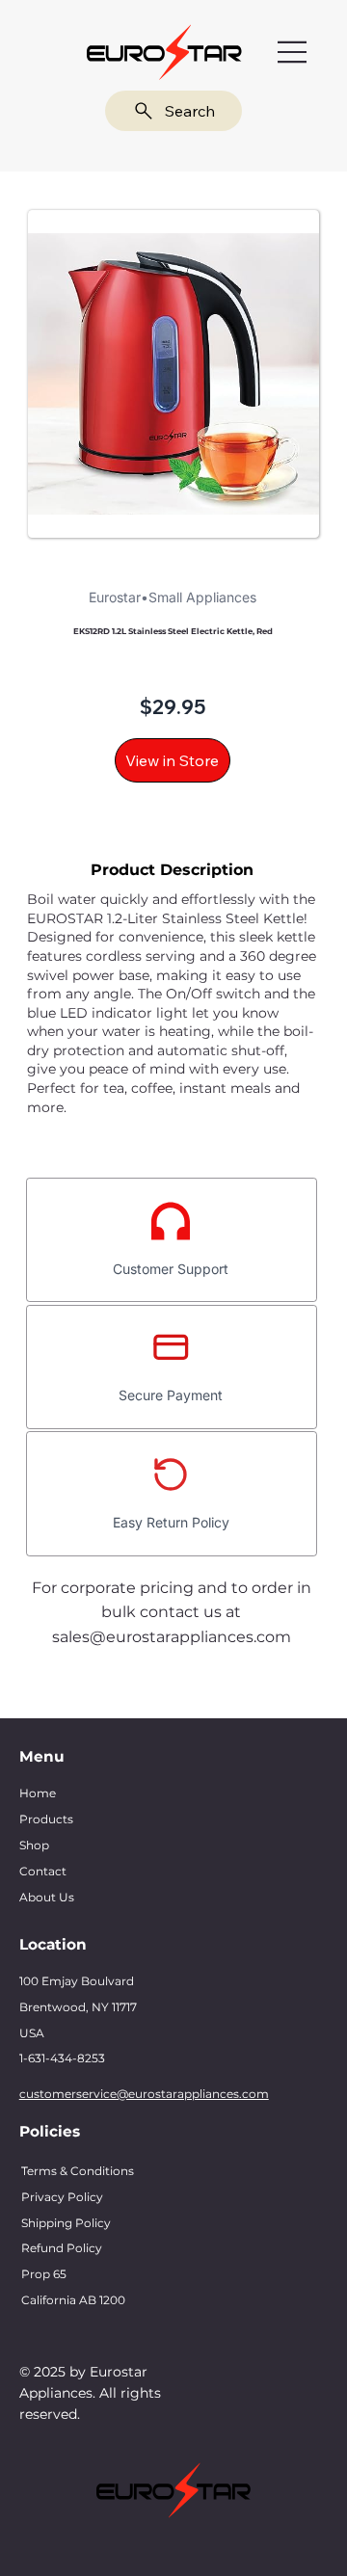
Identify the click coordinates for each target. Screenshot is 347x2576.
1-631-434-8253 (62, 2058)
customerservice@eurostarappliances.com (144, 2094)
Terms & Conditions (78, 2171)
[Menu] (293, 53)
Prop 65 (44, 2274)
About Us (47, 1897)
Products (46, 1819)
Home (38, 1793)
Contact (43, 1871)
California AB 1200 (73, 2300)
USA (32, 2033)
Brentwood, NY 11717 (78, 2007)
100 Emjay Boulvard (77, 1981)
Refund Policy (62, 2248)
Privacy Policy (62, 2197)
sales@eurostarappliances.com (172, 1637)
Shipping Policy (66, 2223)
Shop (34, 1845)
